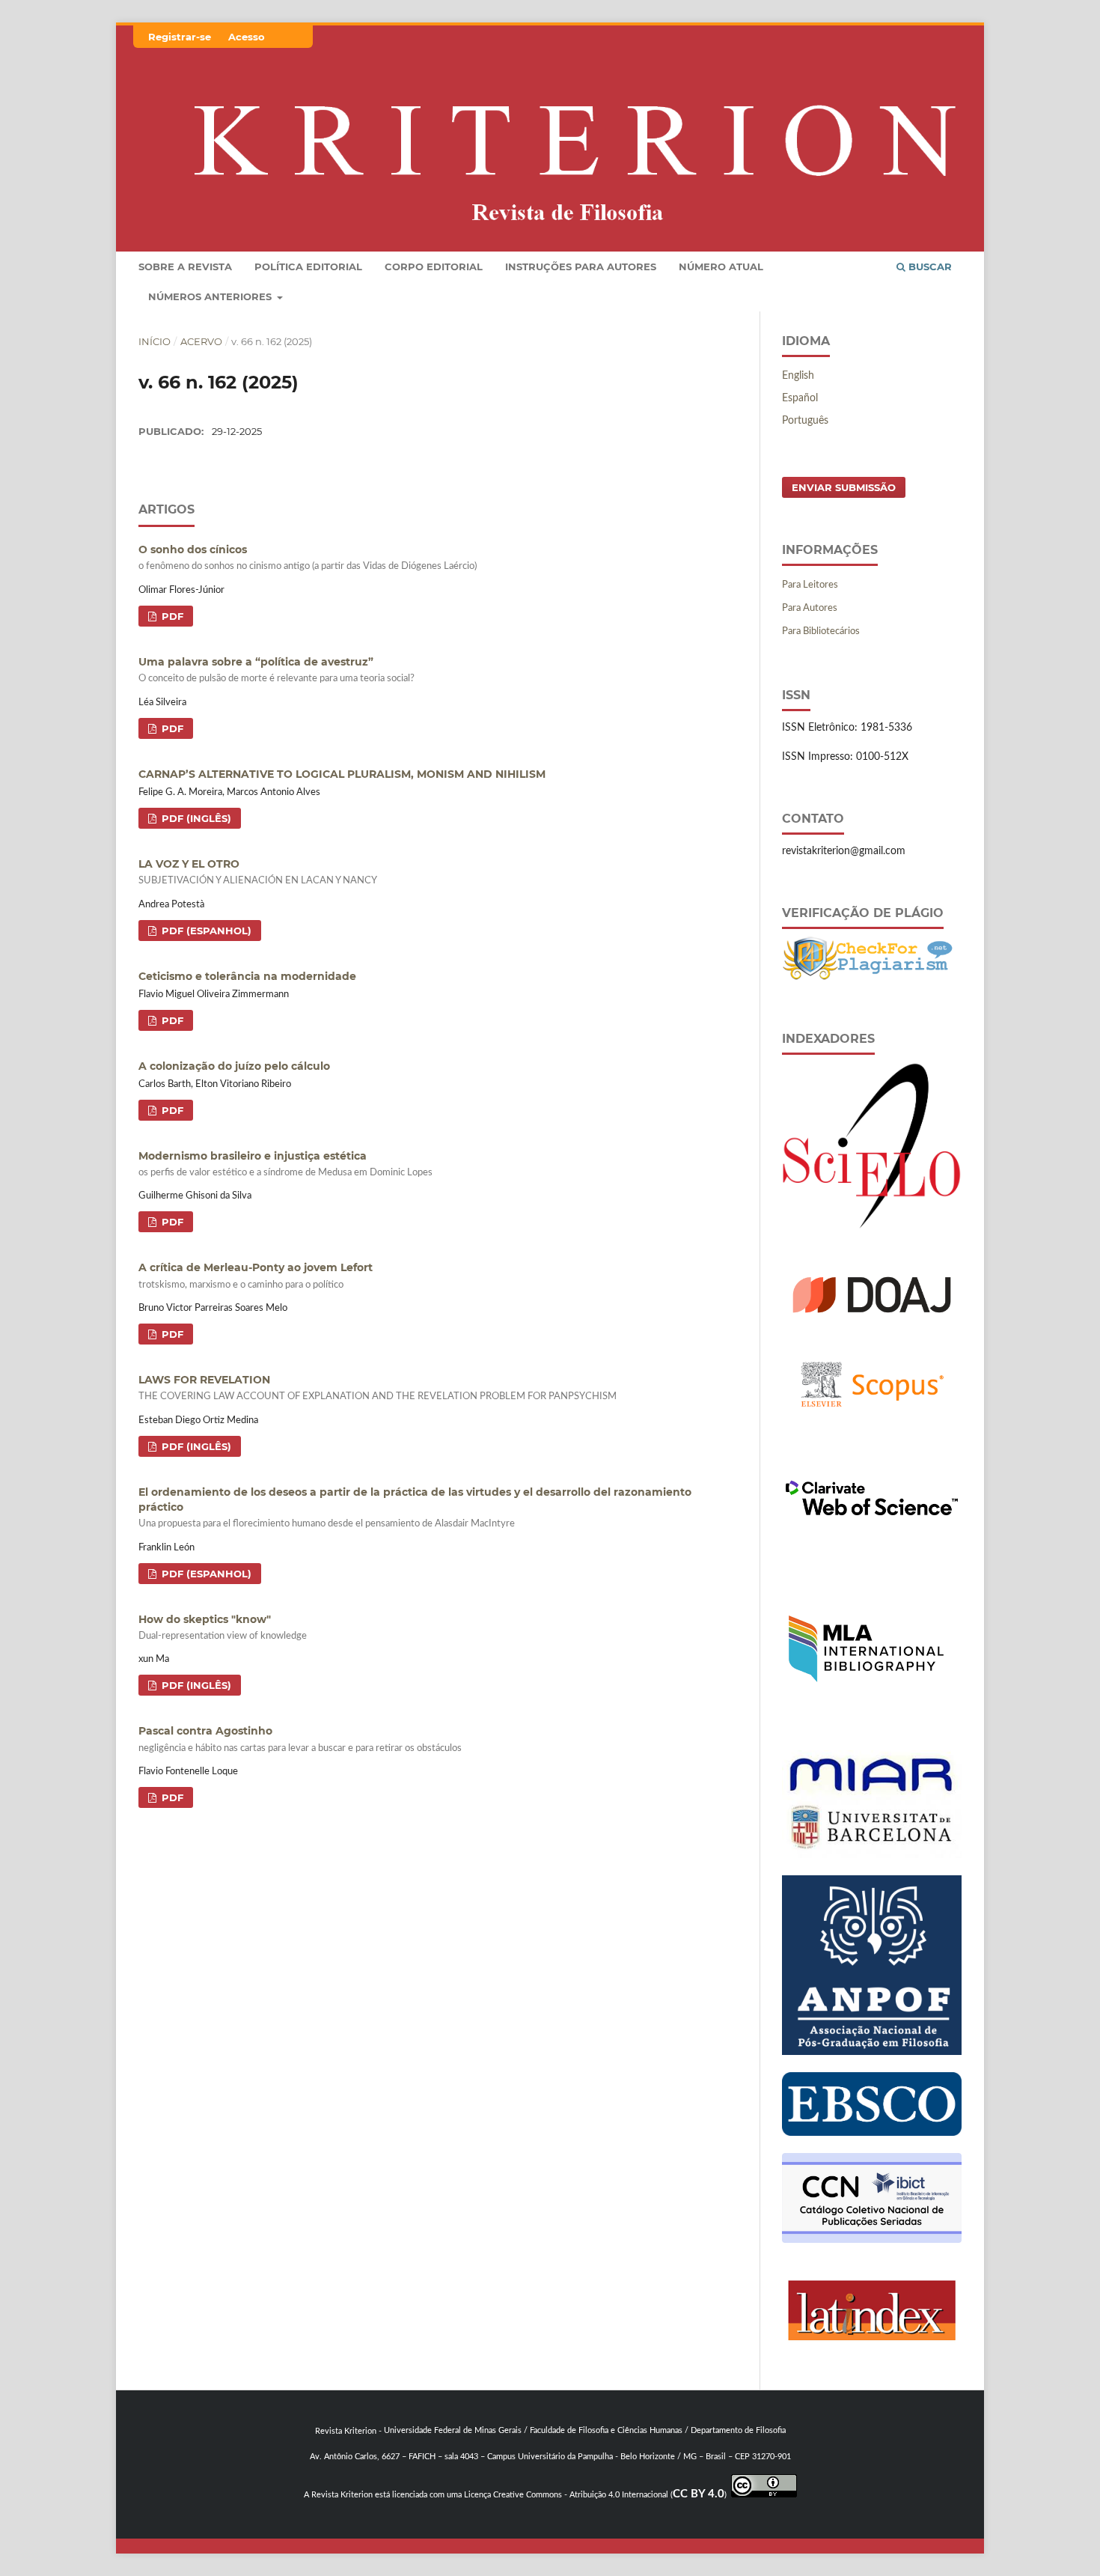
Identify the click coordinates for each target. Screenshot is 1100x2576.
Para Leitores (810, 585)
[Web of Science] (872, 1545)
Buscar (929, 267)
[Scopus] (872, 1428)
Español (800, 398)
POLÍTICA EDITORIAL (308, 267)
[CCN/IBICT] (872, 2240)
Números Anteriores (211, 296)
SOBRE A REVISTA (185, 267)
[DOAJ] (872, 1321)
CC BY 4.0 (699, 2494)
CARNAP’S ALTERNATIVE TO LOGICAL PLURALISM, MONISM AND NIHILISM (342, 774)
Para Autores (810, 608)
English (798, 376)
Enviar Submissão (844, 487)
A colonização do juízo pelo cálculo (234, 1066)
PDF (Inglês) (195, 818)
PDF (171, 616)
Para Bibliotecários (821, 631)
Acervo (201, 341)
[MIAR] (872, 1855)
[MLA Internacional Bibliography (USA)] (866, 1730)
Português (805, 421)
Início (155, 341)
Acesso (247, 37)
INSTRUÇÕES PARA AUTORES (581, 267)
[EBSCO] (872, 2133)
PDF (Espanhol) (205, 931)
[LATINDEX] (872, 2357)
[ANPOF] (872, 2052)
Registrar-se (180, 37)
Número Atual (721, 267)
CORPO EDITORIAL (434, 267)
